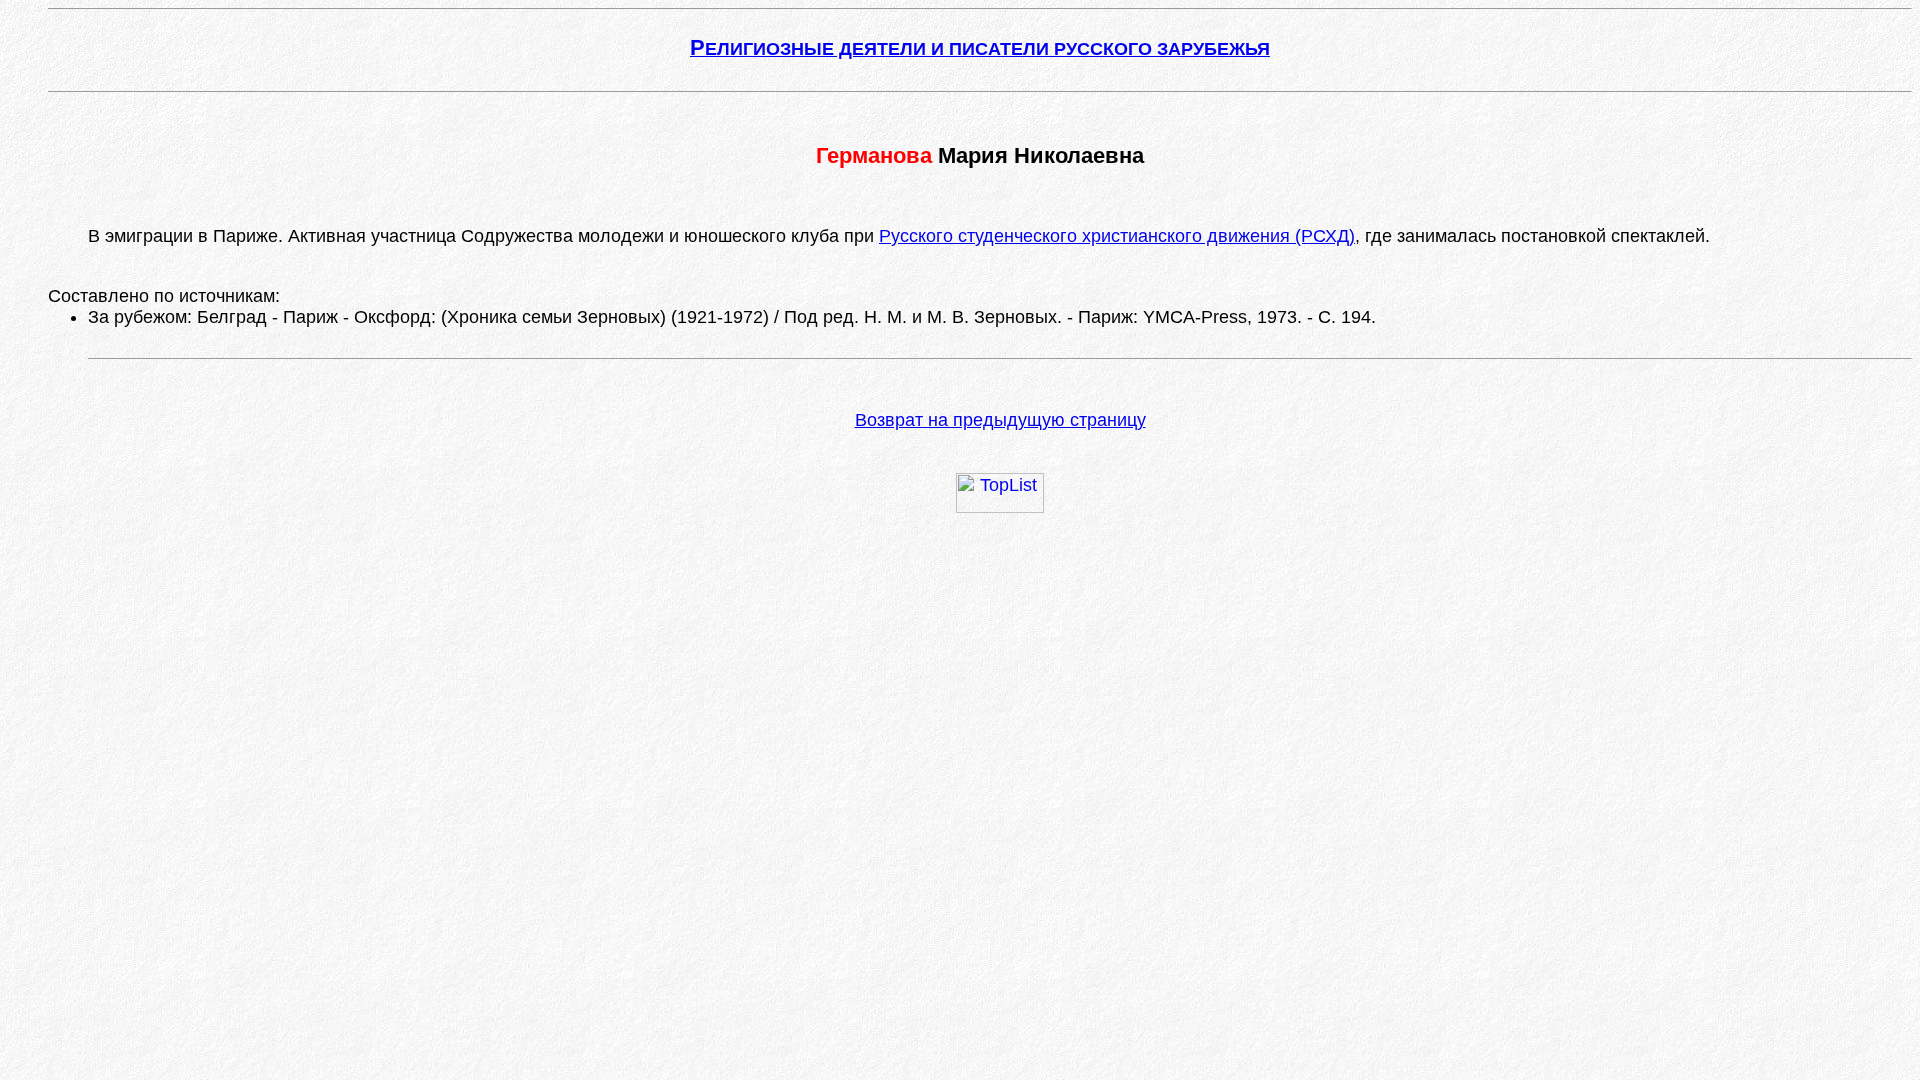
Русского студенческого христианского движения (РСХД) (1117, 236)
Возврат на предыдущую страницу (1000, 420)
